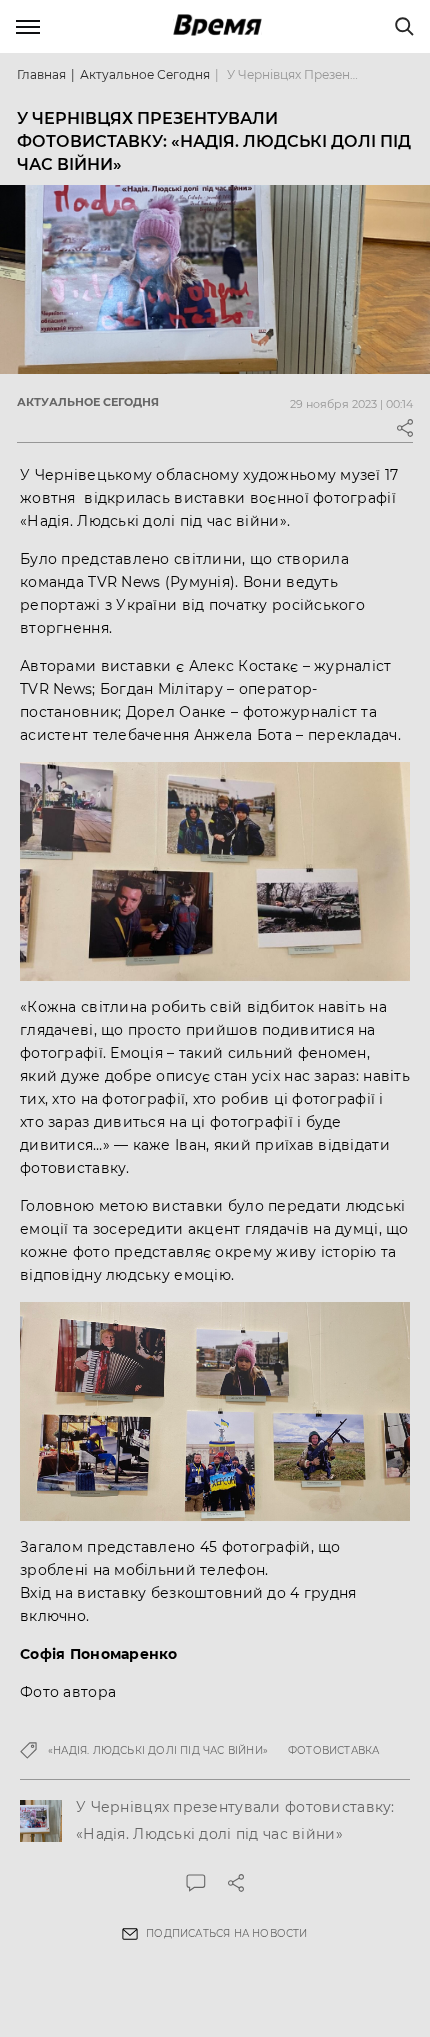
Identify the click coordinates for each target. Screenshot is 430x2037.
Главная (41, 74)
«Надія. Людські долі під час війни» (158, 1750)
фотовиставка (333, 1750)
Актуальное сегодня (145, 74)
